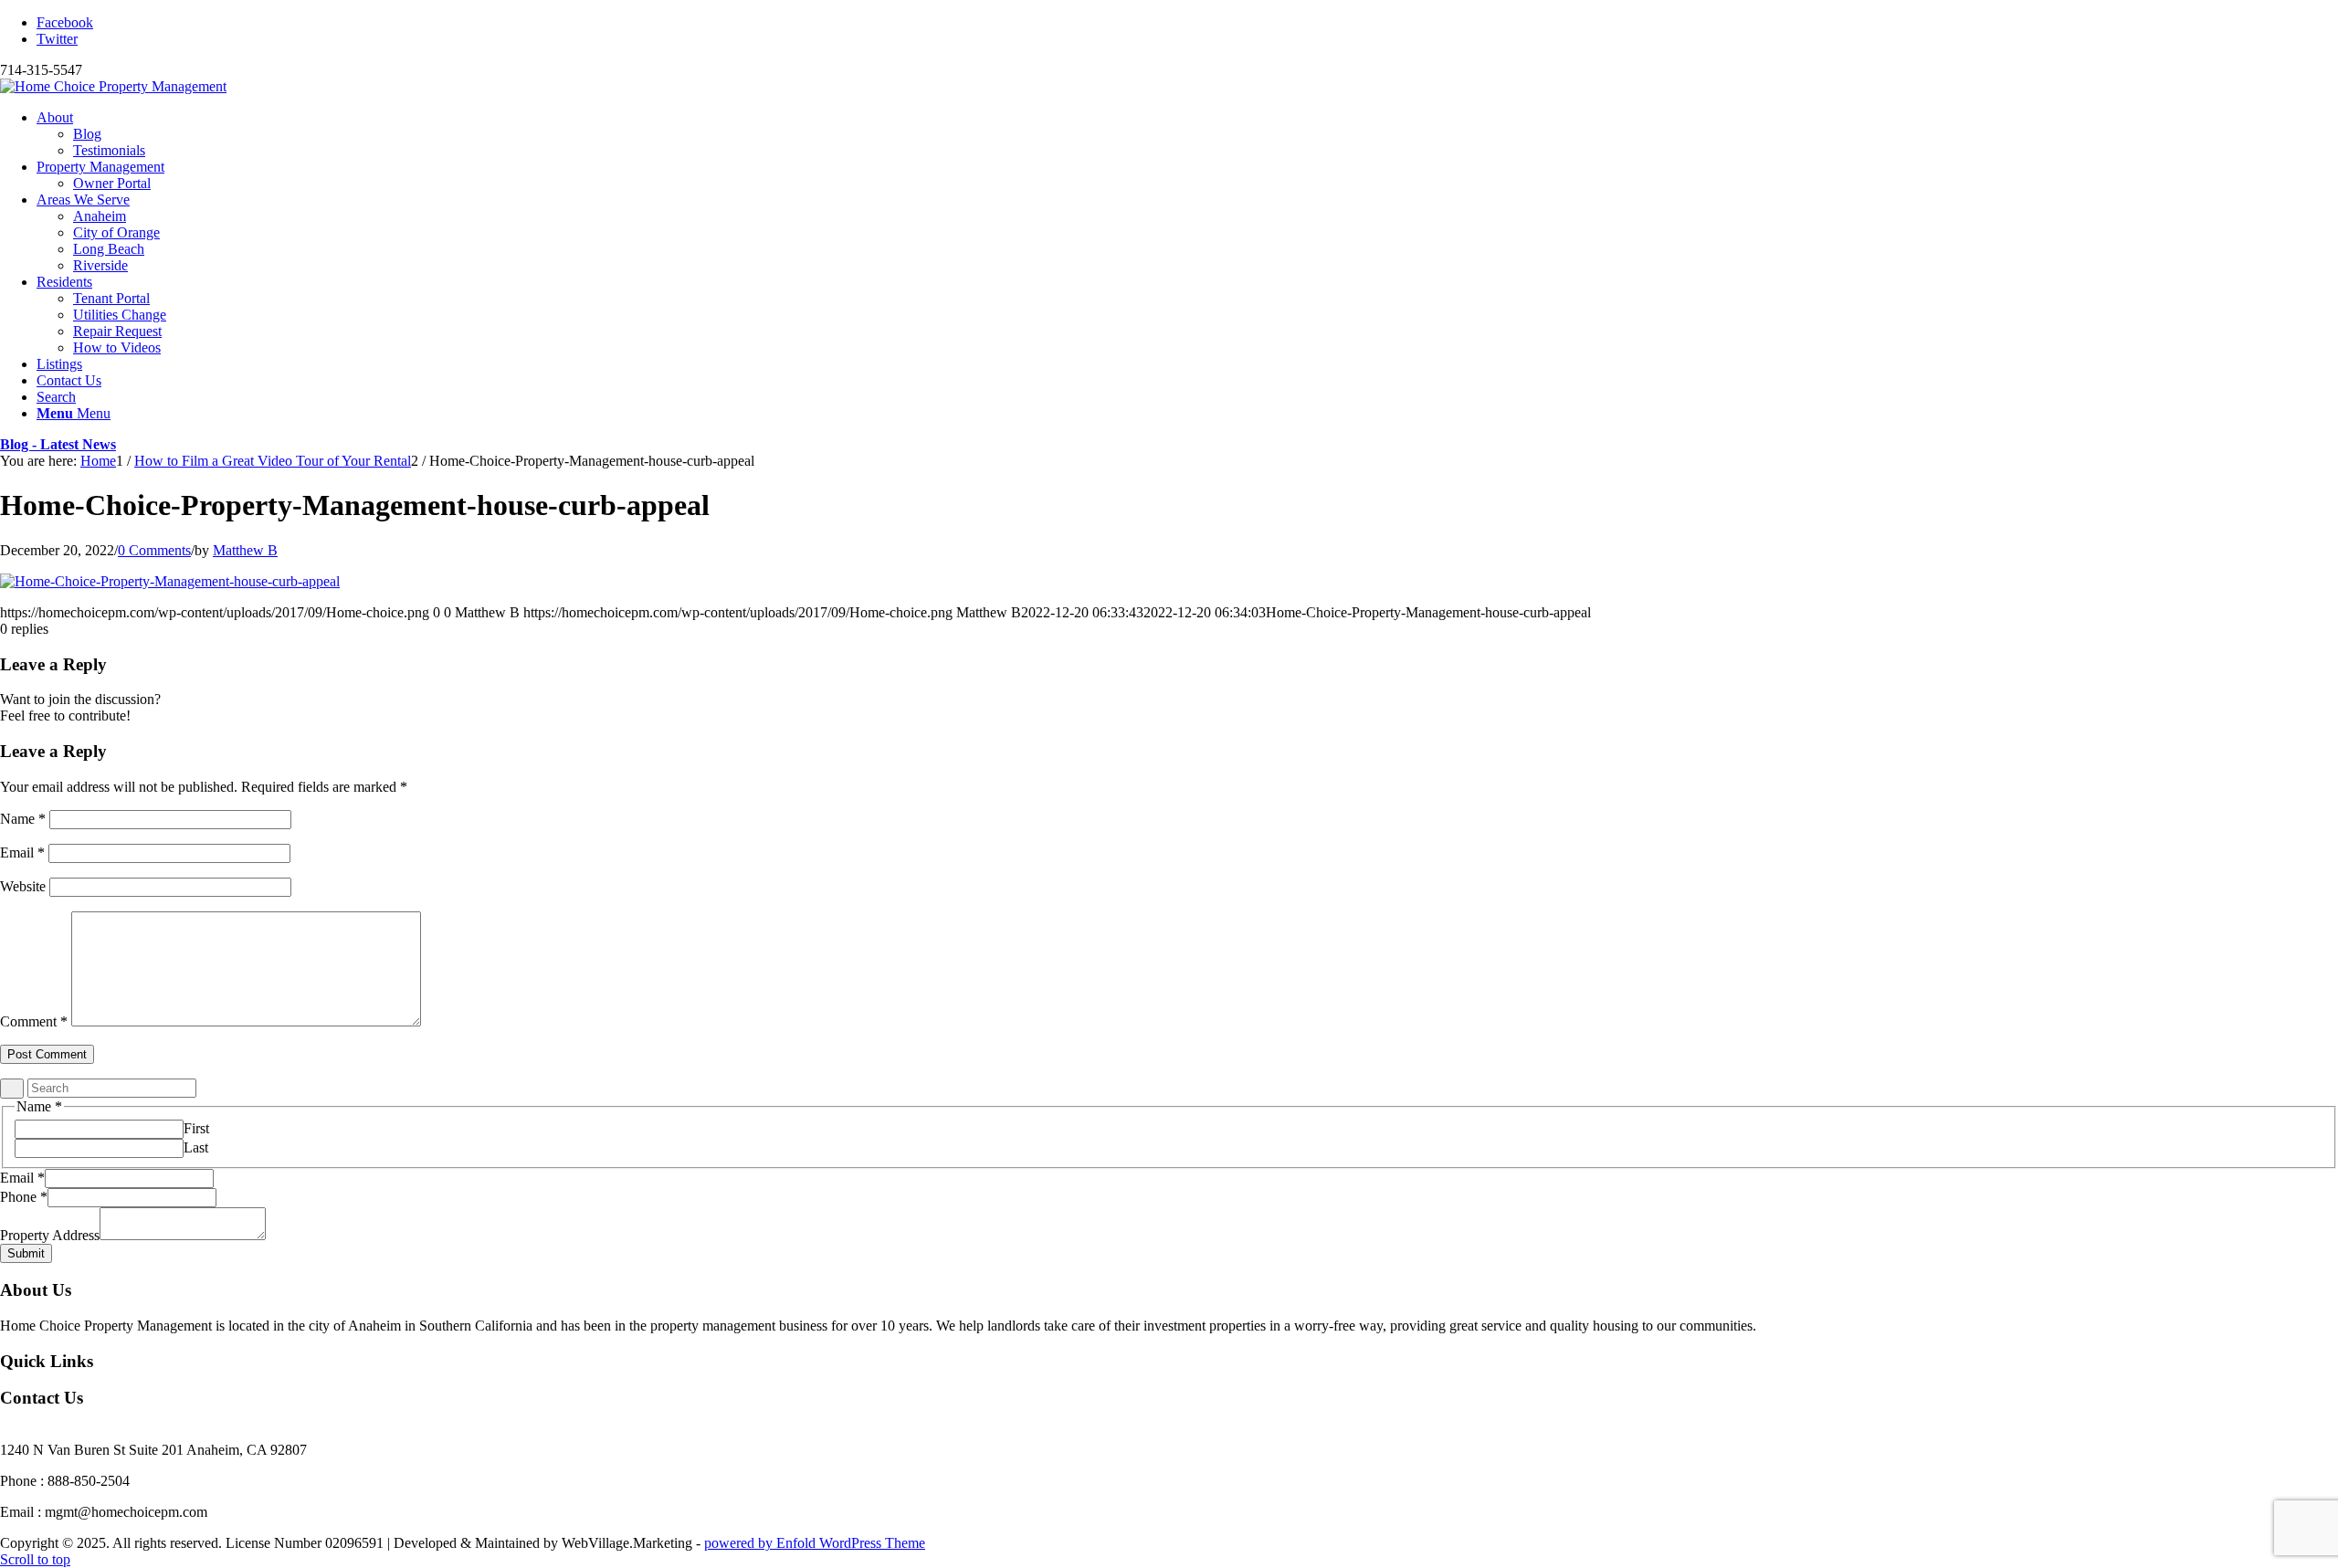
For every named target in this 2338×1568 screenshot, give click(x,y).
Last (196, 1147)
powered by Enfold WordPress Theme (815, 1543)
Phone (24, 1197)
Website (23, 886)
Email (22, 852)
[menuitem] (1187, 134)
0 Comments (154, 550)
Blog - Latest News (58, 444)
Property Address (50, 1235)
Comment (34, 1021)
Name (23, 819)
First (196, 1128)
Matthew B (245, 550)
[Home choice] (113, 86)
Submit (26, 1253)
